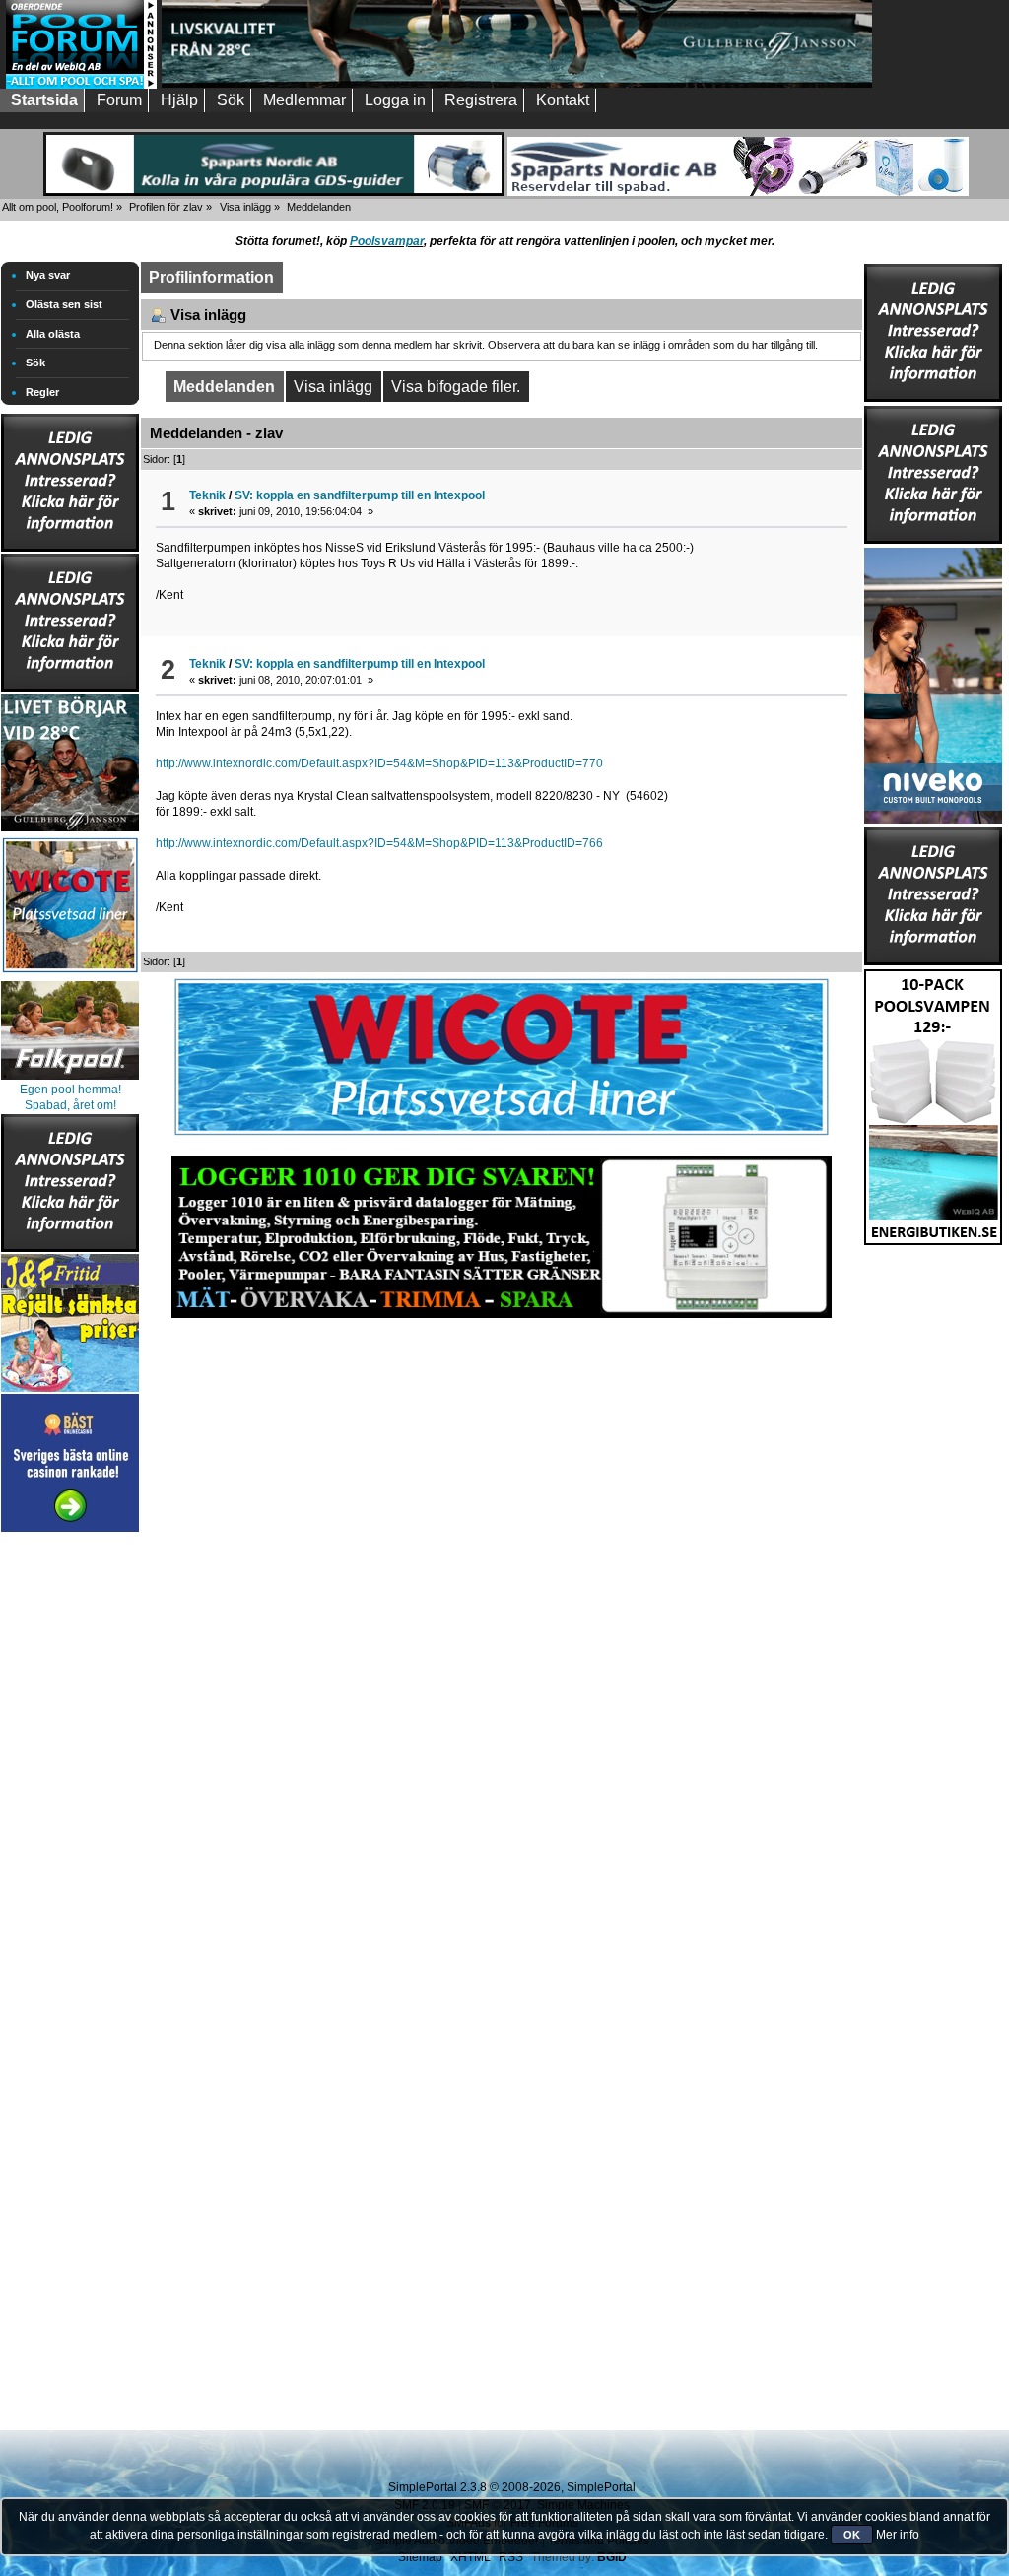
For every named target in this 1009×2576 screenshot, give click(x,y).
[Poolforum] (81, 85)
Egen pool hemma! (70, 1090)
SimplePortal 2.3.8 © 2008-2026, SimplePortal (512, 2487)
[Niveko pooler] (933, 682)
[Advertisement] (70, 1832)
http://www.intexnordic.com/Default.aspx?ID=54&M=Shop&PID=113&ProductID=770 (379, 763)
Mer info (898, 2535)
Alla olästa (53, 334)
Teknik (207, 495)
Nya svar (48, 275)
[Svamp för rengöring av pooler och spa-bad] (933, 1103)
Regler (42, 392)
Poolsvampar (387, 241)
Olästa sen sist (64, 304)
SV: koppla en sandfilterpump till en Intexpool (360, 495)
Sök (35, 363)
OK (852, 2535)
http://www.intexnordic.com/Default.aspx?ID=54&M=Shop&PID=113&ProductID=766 (379, 843)
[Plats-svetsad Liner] (70, 975)
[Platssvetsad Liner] (502, 1136)
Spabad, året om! (70, 1105)
